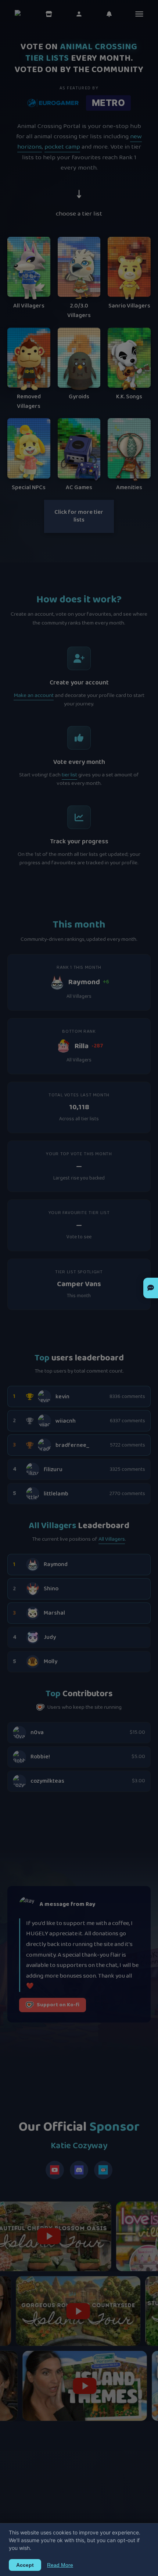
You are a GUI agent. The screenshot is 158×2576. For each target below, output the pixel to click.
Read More (60, 2565)
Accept (25, 2565)
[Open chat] (151, 1288)
